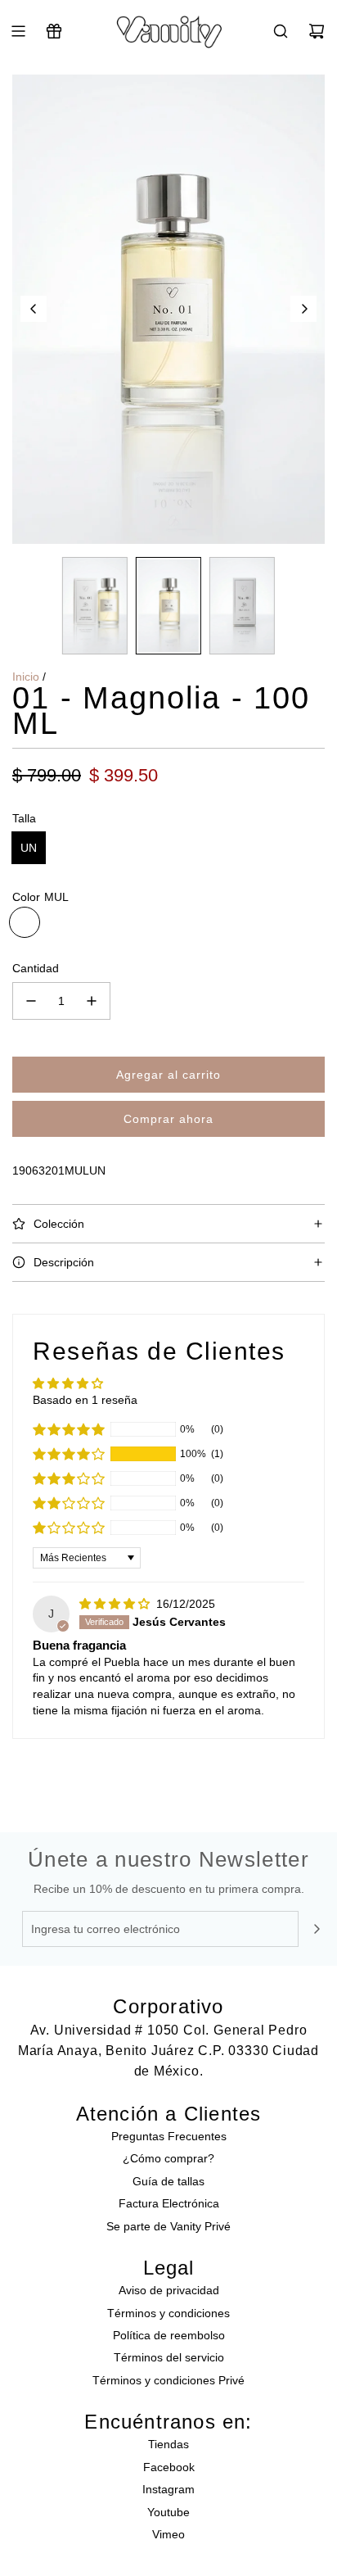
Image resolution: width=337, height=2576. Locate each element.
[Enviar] (317, 1929)
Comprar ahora (168, 1119)
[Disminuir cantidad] (31, 1001)
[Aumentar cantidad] (92, 1001)
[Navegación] (18, 31)
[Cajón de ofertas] (54, 31)
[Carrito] (317, 31)
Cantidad (36, 968)
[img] (116, 1604)
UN (29, 848)
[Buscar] (281, 31)
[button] (34, 309)
